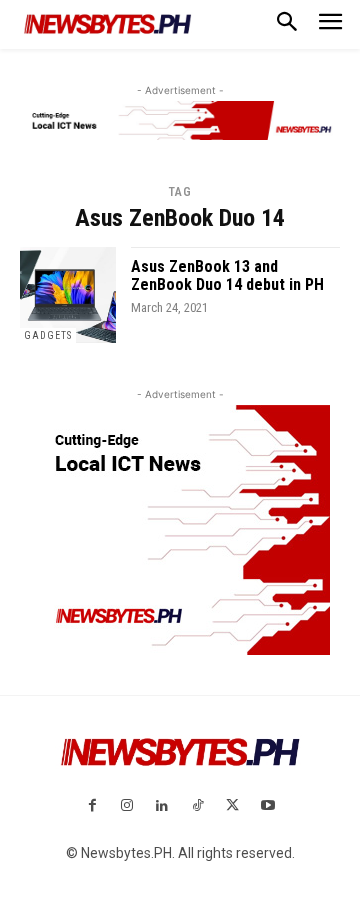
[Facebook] (91, 806)
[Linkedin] (162, 806)
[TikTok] (197, 806)
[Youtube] (267, 806)
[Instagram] (127, 806)
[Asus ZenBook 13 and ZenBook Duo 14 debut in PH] (68, 295)
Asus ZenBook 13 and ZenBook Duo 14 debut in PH (227, 275)
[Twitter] (232, 806)
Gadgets (48, 335)
